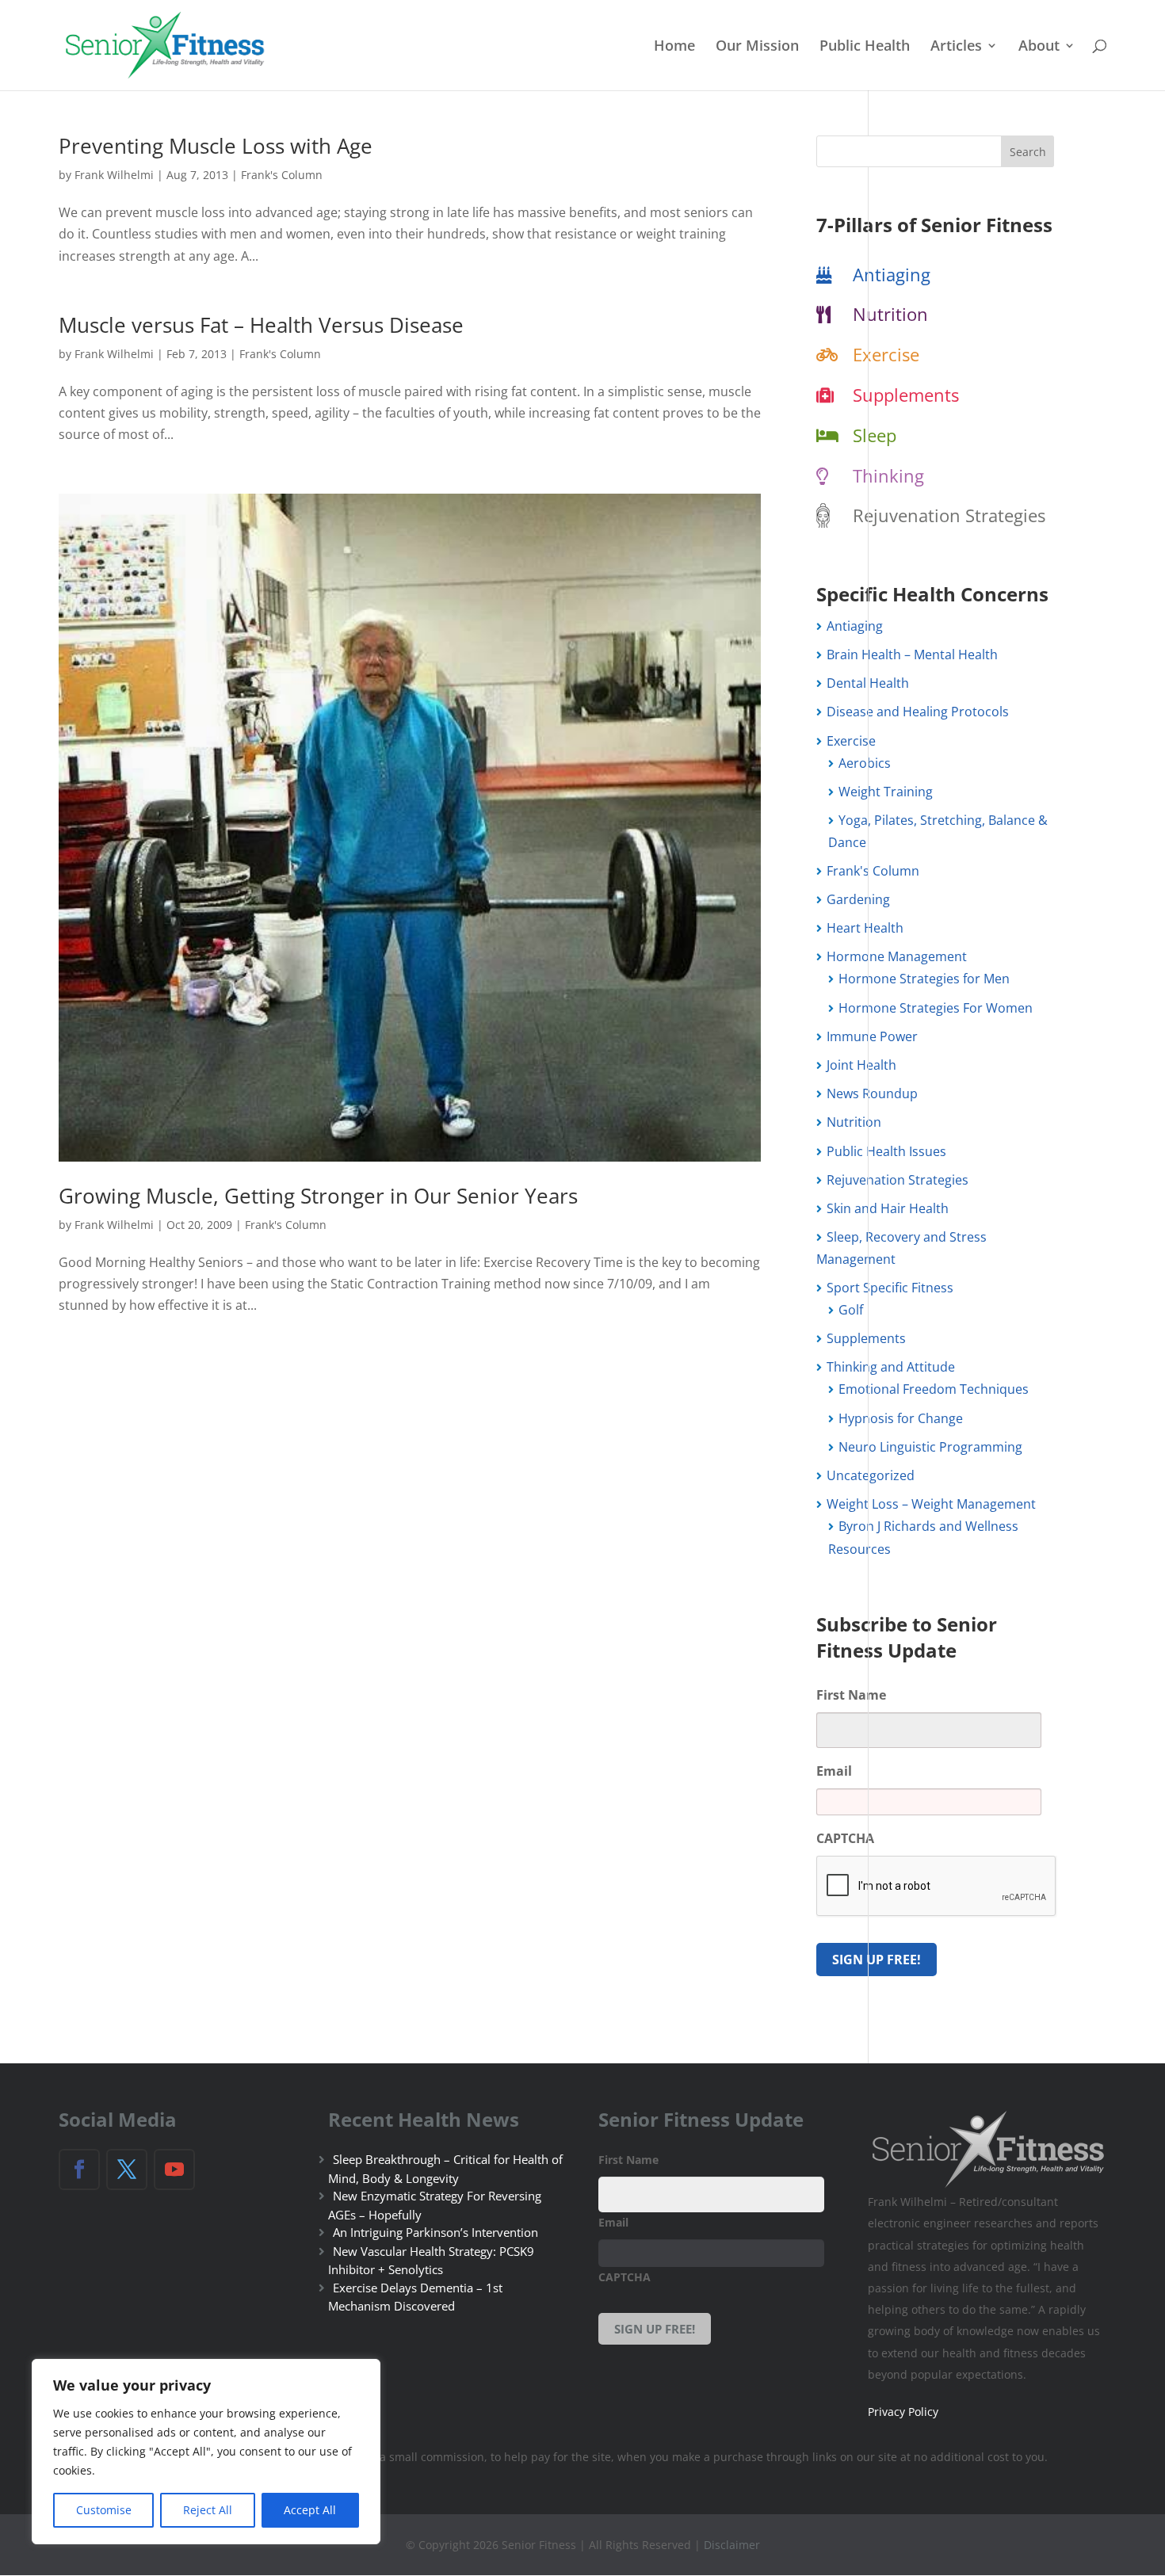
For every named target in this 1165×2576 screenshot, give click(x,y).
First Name (851, 1695)
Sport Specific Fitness (890, 1288)
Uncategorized (871, 1475)
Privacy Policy (903, 2412)
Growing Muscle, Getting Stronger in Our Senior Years (318, 1196)
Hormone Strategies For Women (936, 1008)
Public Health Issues (886, 1151)
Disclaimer (732, 2545)
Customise (104, 2510)
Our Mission (757, 47)
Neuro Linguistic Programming (930, 1447)
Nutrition (890, 314)
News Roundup (872, 1093)
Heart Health (865, 928)
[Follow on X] (127, 2170)
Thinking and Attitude (891, 1367)
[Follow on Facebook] (79, 2170)
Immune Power (872, 1036)
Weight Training (886, 792)
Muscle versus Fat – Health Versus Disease (261, 325)
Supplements (906, 395)
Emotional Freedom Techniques (934, 1389)
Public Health (865, 47)
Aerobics (865, 763)
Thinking (888, 475)
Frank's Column (282, 175)
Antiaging (892, 274)
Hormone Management (897, 956)
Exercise (886, 354)
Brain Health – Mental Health (912, 654)
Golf (851, 1310)
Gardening (858, 899)
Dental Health (868, 683)
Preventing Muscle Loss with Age (216, 146)
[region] (206, 2452)
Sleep (875, 435)
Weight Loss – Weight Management (931, 1504)
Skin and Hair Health (888, 1208)
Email (834, 1771)
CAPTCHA (845, 1839)
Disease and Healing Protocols (918, 712)
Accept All (310, 2510)
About (1039, 47)
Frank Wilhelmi (114, 175)
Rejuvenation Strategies (949, 515)
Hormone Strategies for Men (924, 979)
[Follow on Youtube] (174, 2170)
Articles (956, 47)
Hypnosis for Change (901, 1418)
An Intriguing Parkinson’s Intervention (435, 2232)
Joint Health (861, 1065)
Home (674, 47)
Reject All (208, 2510)
